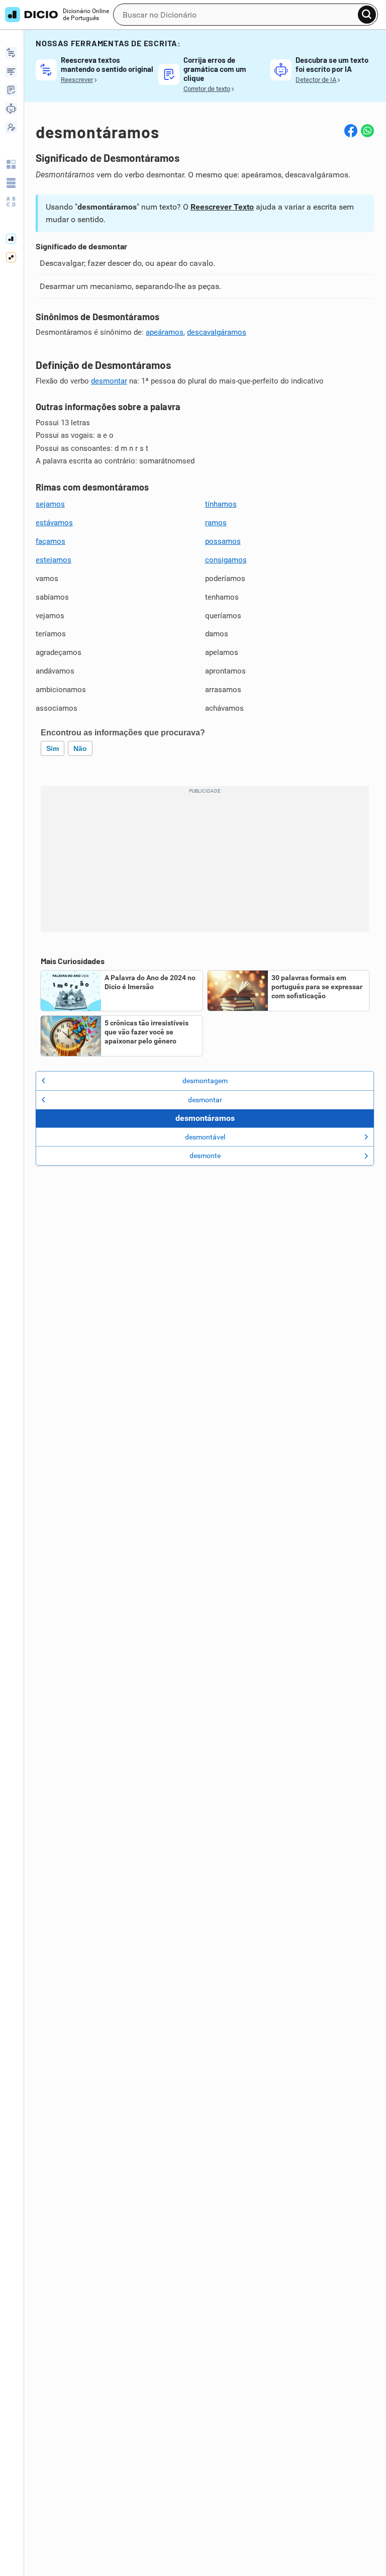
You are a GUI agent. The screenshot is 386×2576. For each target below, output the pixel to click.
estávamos (54, 523)
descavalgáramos (217, 332)
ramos (216, 523)
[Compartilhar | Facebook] (351, 131)
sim (53, 748)
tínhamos (221, 504)
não (80, 748)
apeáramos (165, 332)
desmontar (109, 381)
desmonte (205, 1156)
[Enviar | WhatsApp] (367, 131)
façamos (51, 541)
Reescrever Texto (222, 207)
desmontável (205, 1137)
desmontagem (205, 1081)
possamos (223, 541)
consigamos (226, 560)
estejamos (54, 560)
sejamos (50, 504)
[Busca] (367, 15)
